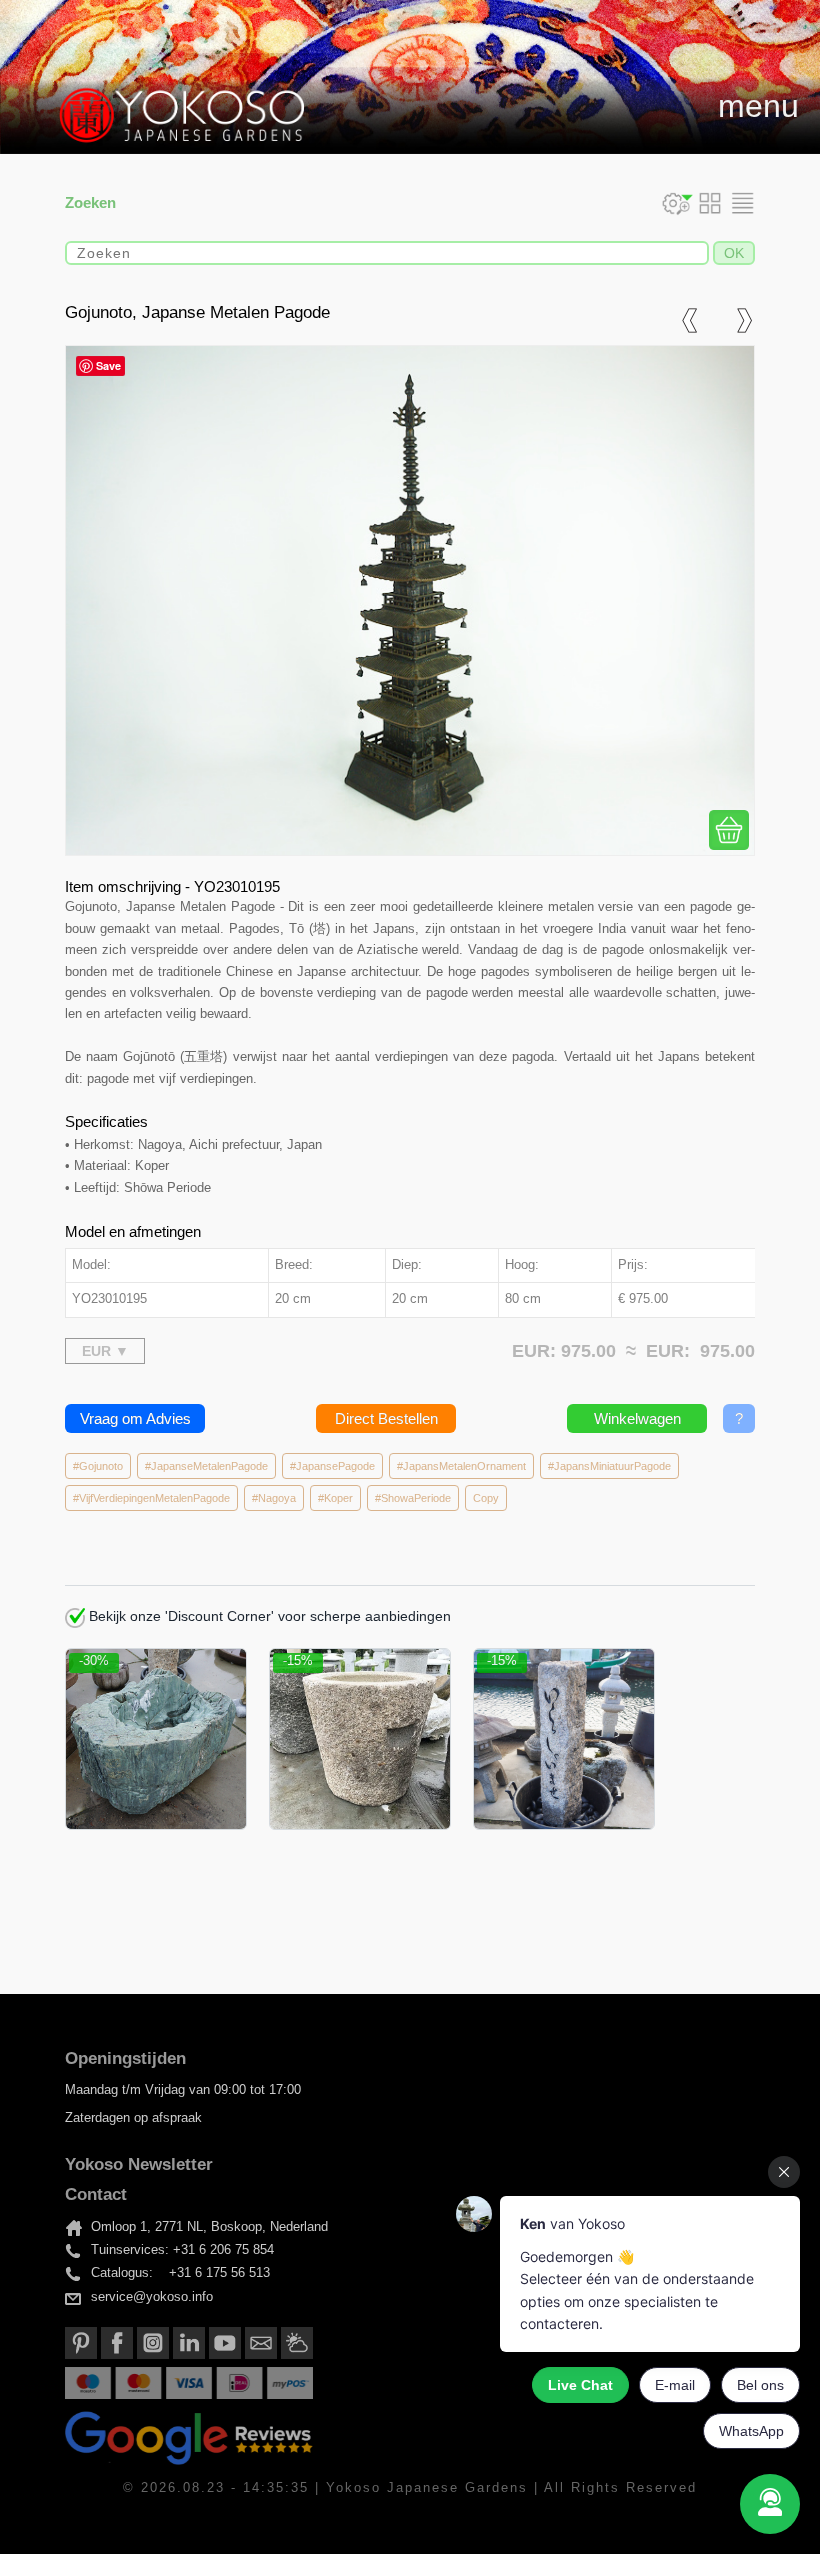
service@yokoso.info (152, 2297)
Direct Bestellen (386, 1418)
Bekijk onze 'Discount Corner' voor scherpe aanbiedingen (268, 1616)
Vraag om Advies (135, 1418)
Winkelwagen (637, 1418)
